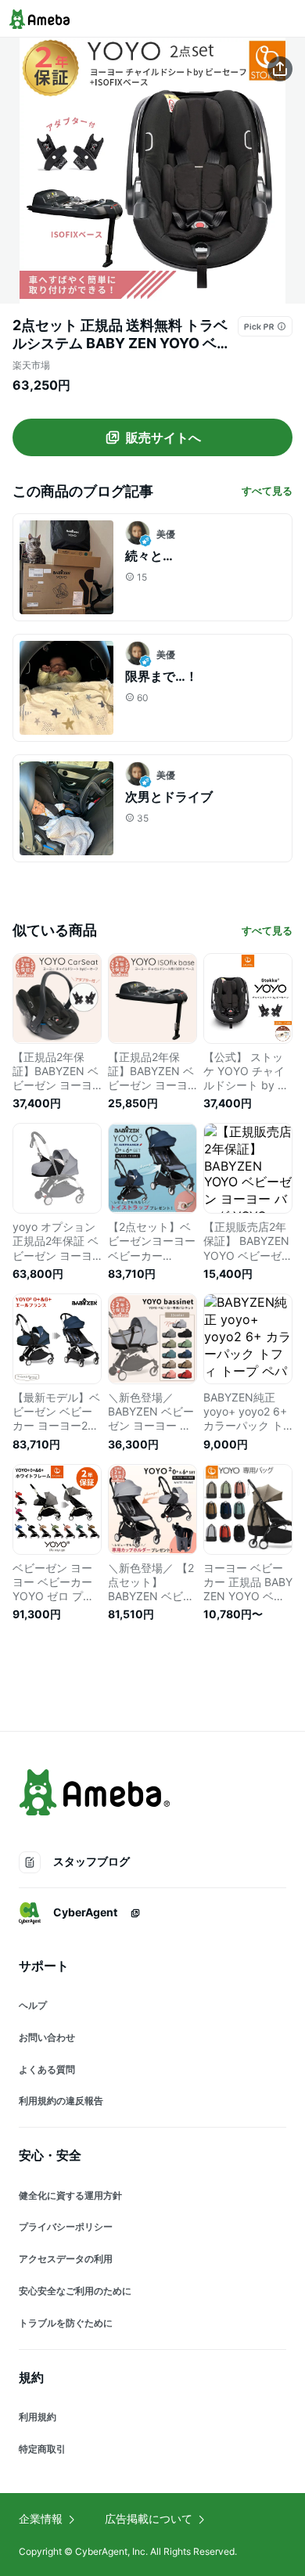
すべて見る (267, 491)
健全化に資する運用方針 (70, 2195)
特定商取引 (42, 2449)
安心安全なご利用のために (75, 2291)
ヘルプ (33, 2005)
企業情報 (41, 2518)
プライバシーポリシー (66, 2227)
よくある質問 (47, 2069)
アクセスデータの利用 (66, 2259)
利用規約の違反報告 (61, 2101)
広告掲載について (149, 2518)
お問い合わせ (47, 2037)
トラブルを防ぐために (66, 2323)
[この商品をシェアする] (280, 69)
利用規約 (38, 2417)
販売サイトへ (163, 437)
